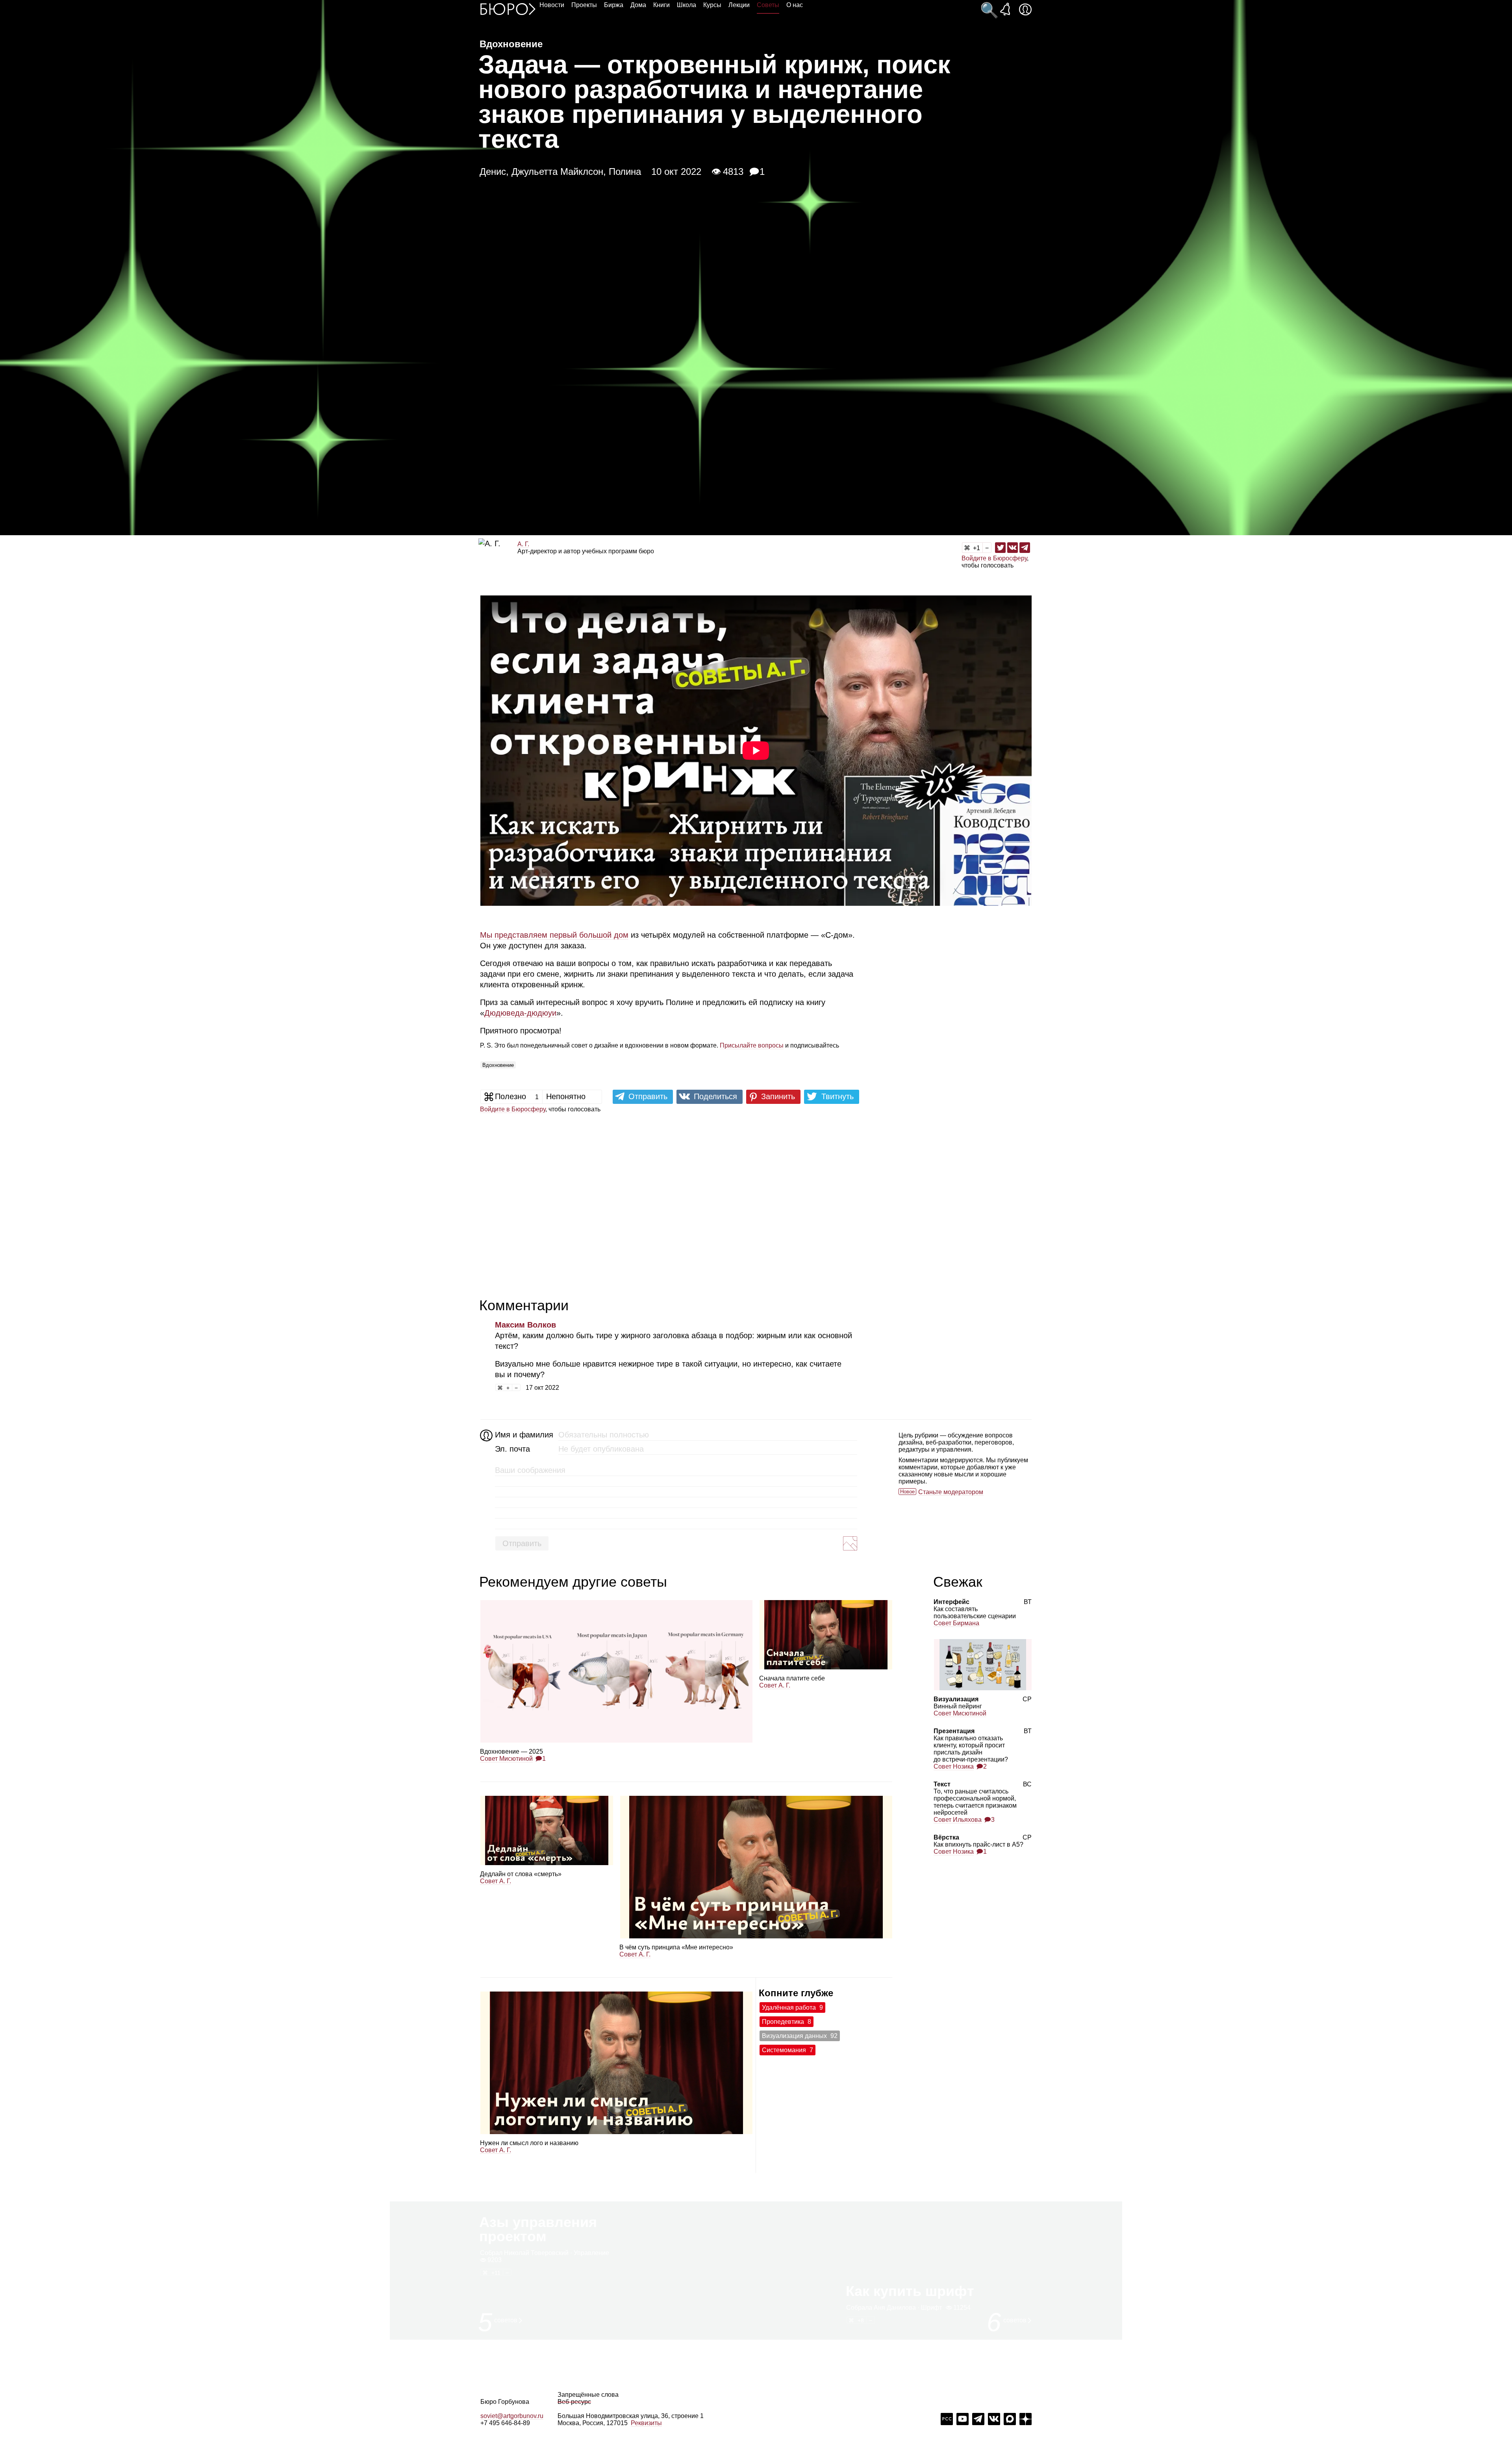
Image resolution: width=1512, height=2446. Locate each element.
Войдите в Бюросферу (994, 558)
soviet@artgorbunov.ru (512, 2416)
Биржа (614, 5)
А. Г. (523, 544)
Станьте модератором (951, 1492)
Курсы (712, 5)
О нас (795, 5)
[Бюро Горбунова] (508, 9)
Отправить (522, 1543)
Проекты (584, 5)
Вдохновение (498, 1065)
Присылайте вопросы (752, 1045)
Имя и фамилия (523, 1435)
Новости (552, 5)
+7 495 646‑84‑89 (505, 2423)
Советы (768, 5)
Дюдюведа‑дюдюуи (520, 1013)
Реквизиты (646, 2423)
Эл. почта (512, 1449)
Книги (661, 5)
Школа (687, 5)
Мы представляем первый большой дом (554, 935)
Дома (638, 5)
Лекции (739, 5)
